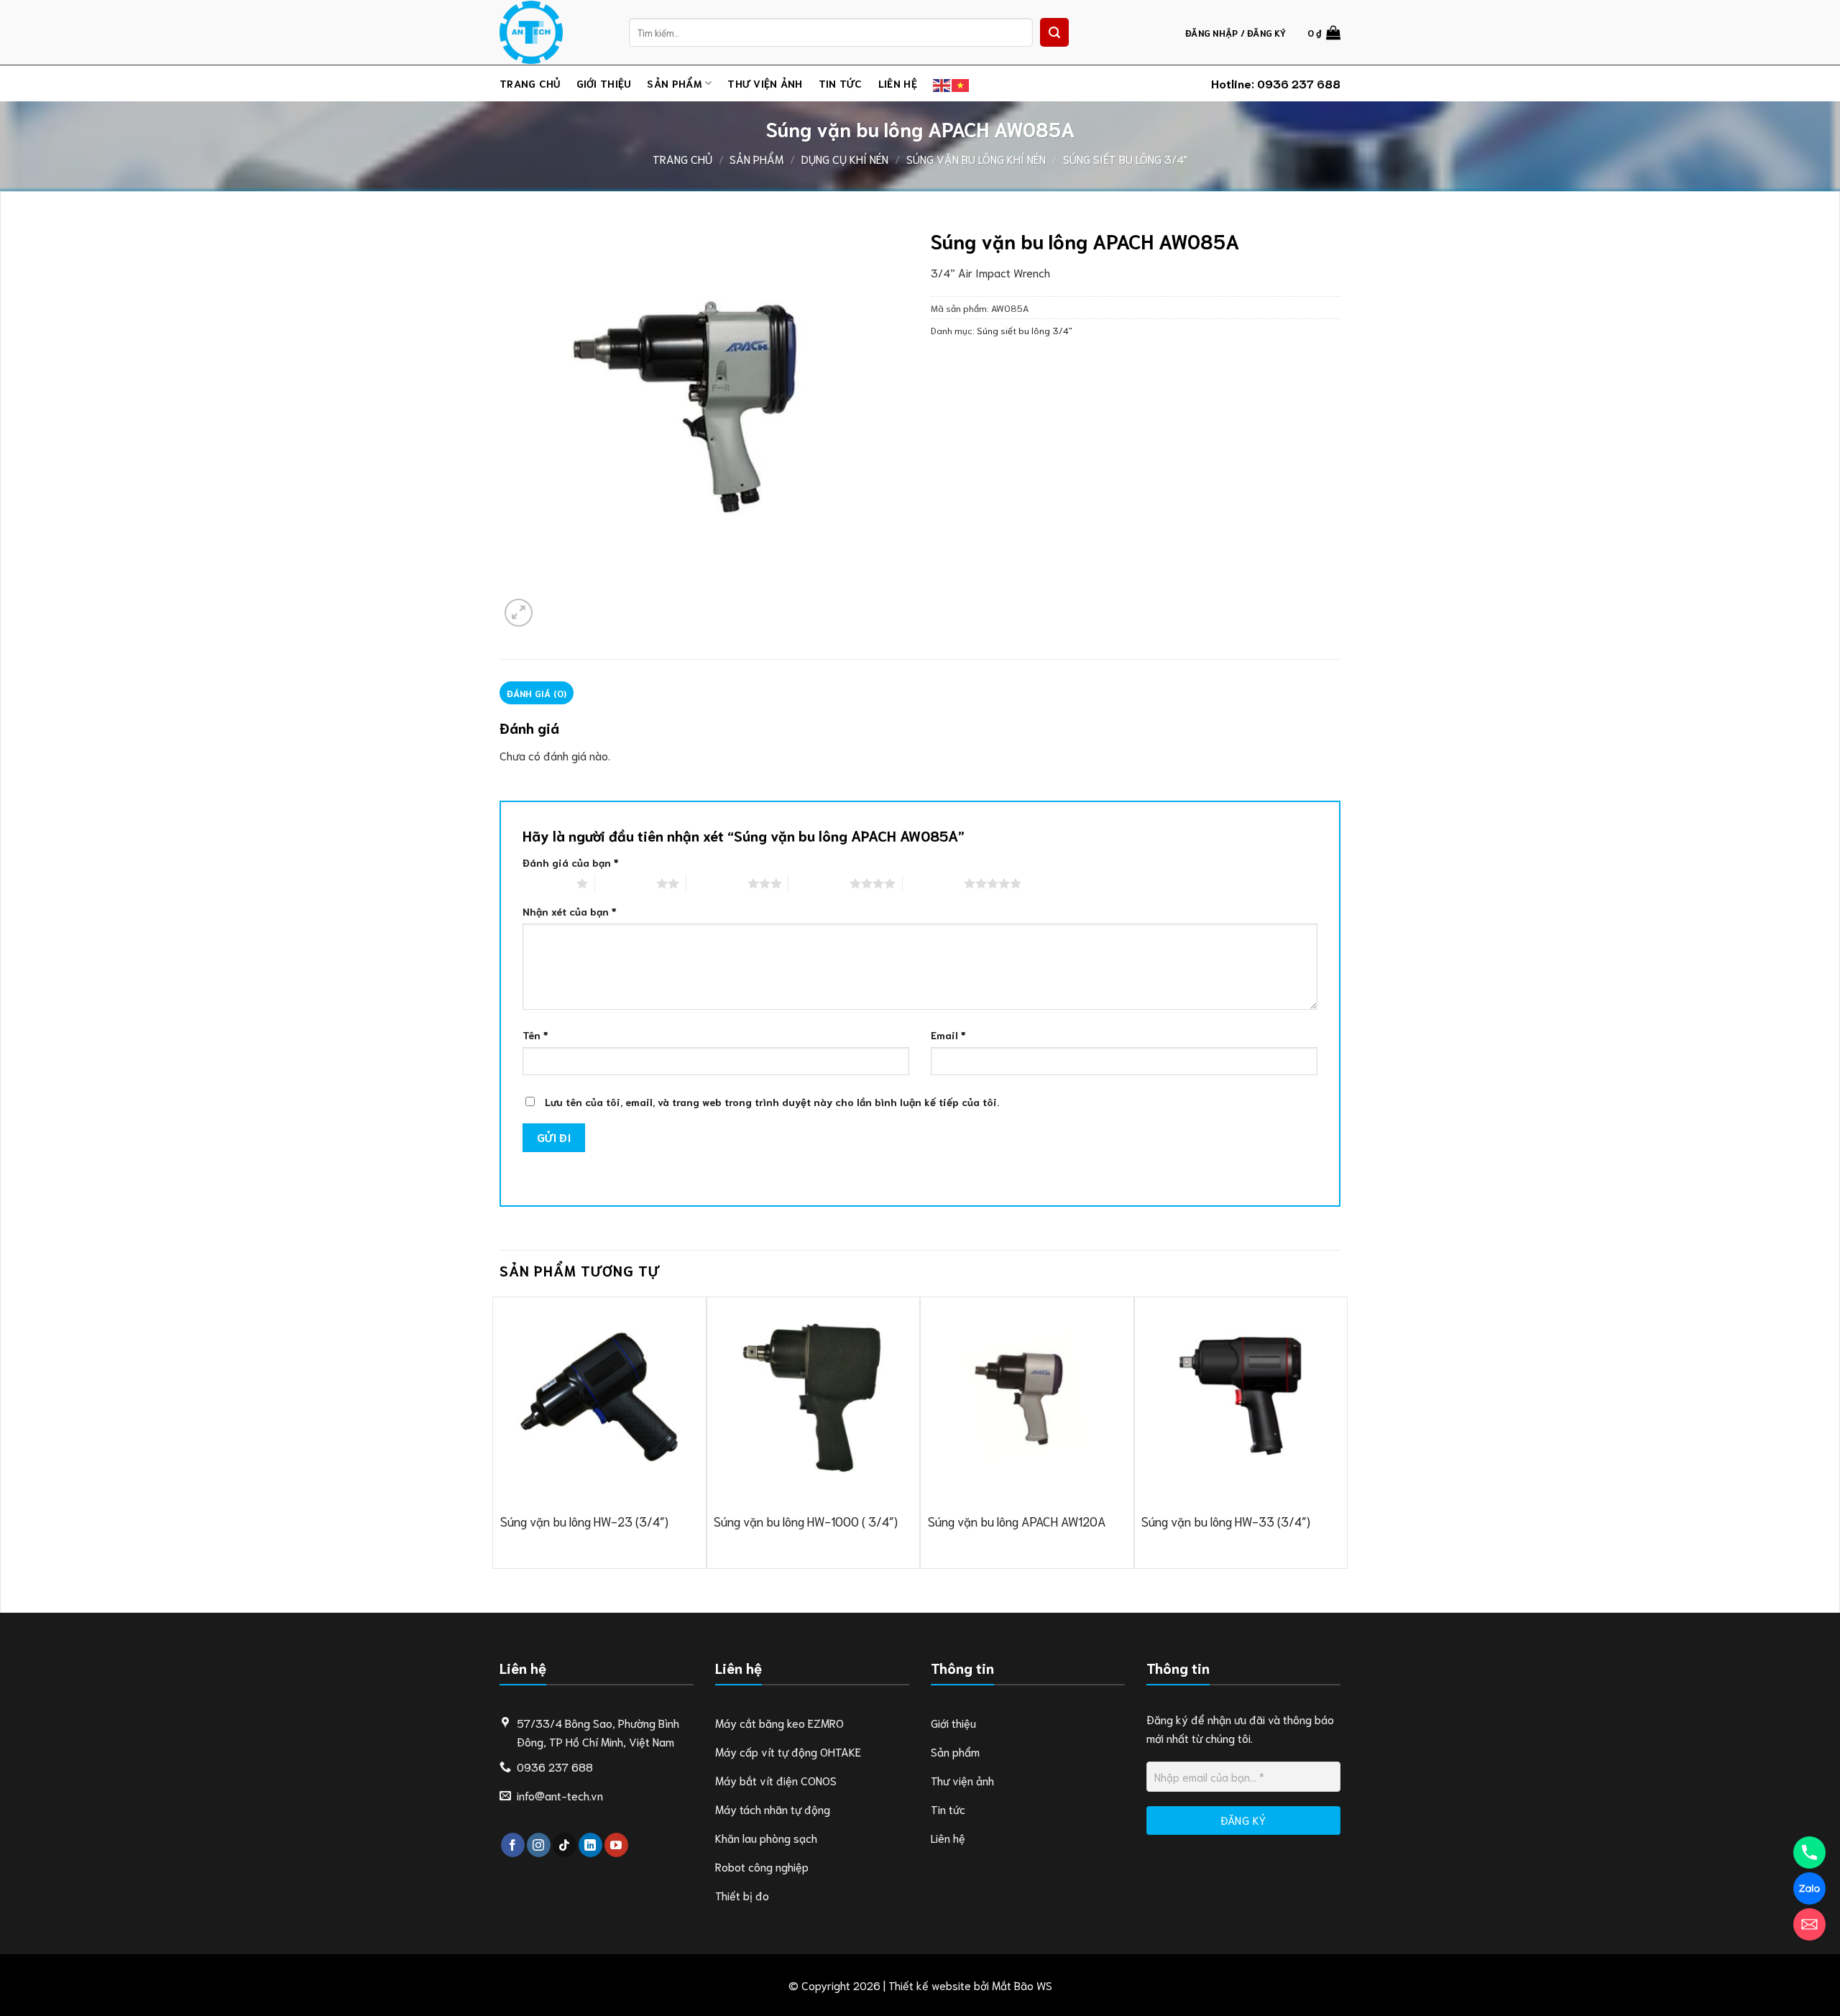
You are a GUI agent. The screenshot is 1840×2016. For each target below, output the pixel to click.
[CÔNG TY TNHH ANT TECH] (553, 32)
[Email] (1809, 1924)
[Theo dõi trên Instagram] (539, 1845)
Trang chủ (530, 83)
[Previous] (500, 1431)
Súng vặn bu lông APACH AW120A (1017, 1521)
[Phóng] (519, 613)
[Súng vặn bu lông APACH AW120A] (1027, 1396)
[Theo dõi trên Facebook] (513, 1845)
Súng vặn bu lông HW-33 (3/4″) (1226, 1521)
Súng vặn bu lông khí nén (976, 158)
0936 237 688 (1299, 83)
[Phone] (1809, 1852)
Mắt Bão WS (1022, 1985)
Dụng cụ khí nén (845, 158)
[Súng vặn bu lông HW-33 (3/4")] (1241, 1396)
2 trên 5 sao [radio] (626, 883)
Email (948, 1035)
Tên (535, 1035)
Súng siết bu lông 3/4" (1125, 158)
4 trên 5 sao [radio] (819, 883)
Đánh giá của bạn (570, 862)
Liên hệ (898, 83)
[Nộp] (1054, 32)
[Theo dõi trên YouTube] (616, 1845)
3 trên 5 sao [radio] (717, 883)
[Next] (1340, 1431)
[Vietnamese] (961, 83)
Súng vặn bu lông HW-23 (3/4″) (584, 1521)
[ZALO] (1809, 1888)
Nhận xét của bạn (569, 911)
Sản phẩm (674, 83)
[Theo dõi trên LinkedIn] (590, 1845)
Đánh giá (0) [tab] (537, 693)
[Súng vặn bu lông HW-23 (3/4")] (599, 1396)
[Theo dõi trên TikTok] (565, 1845)
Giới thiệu (604, 83)
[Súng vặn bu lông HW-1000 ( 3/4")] (813, 1396)
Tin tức (841, 83)
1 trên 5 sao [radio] (546, 883)
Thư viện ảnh (765, 83)
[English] (942, 83)
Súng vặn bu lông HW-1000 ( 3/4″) (806, 1521)
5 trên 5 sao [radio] (933, 883)
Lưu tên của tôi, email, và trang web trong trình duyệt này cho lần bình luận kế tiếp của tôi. (772, 1101)
